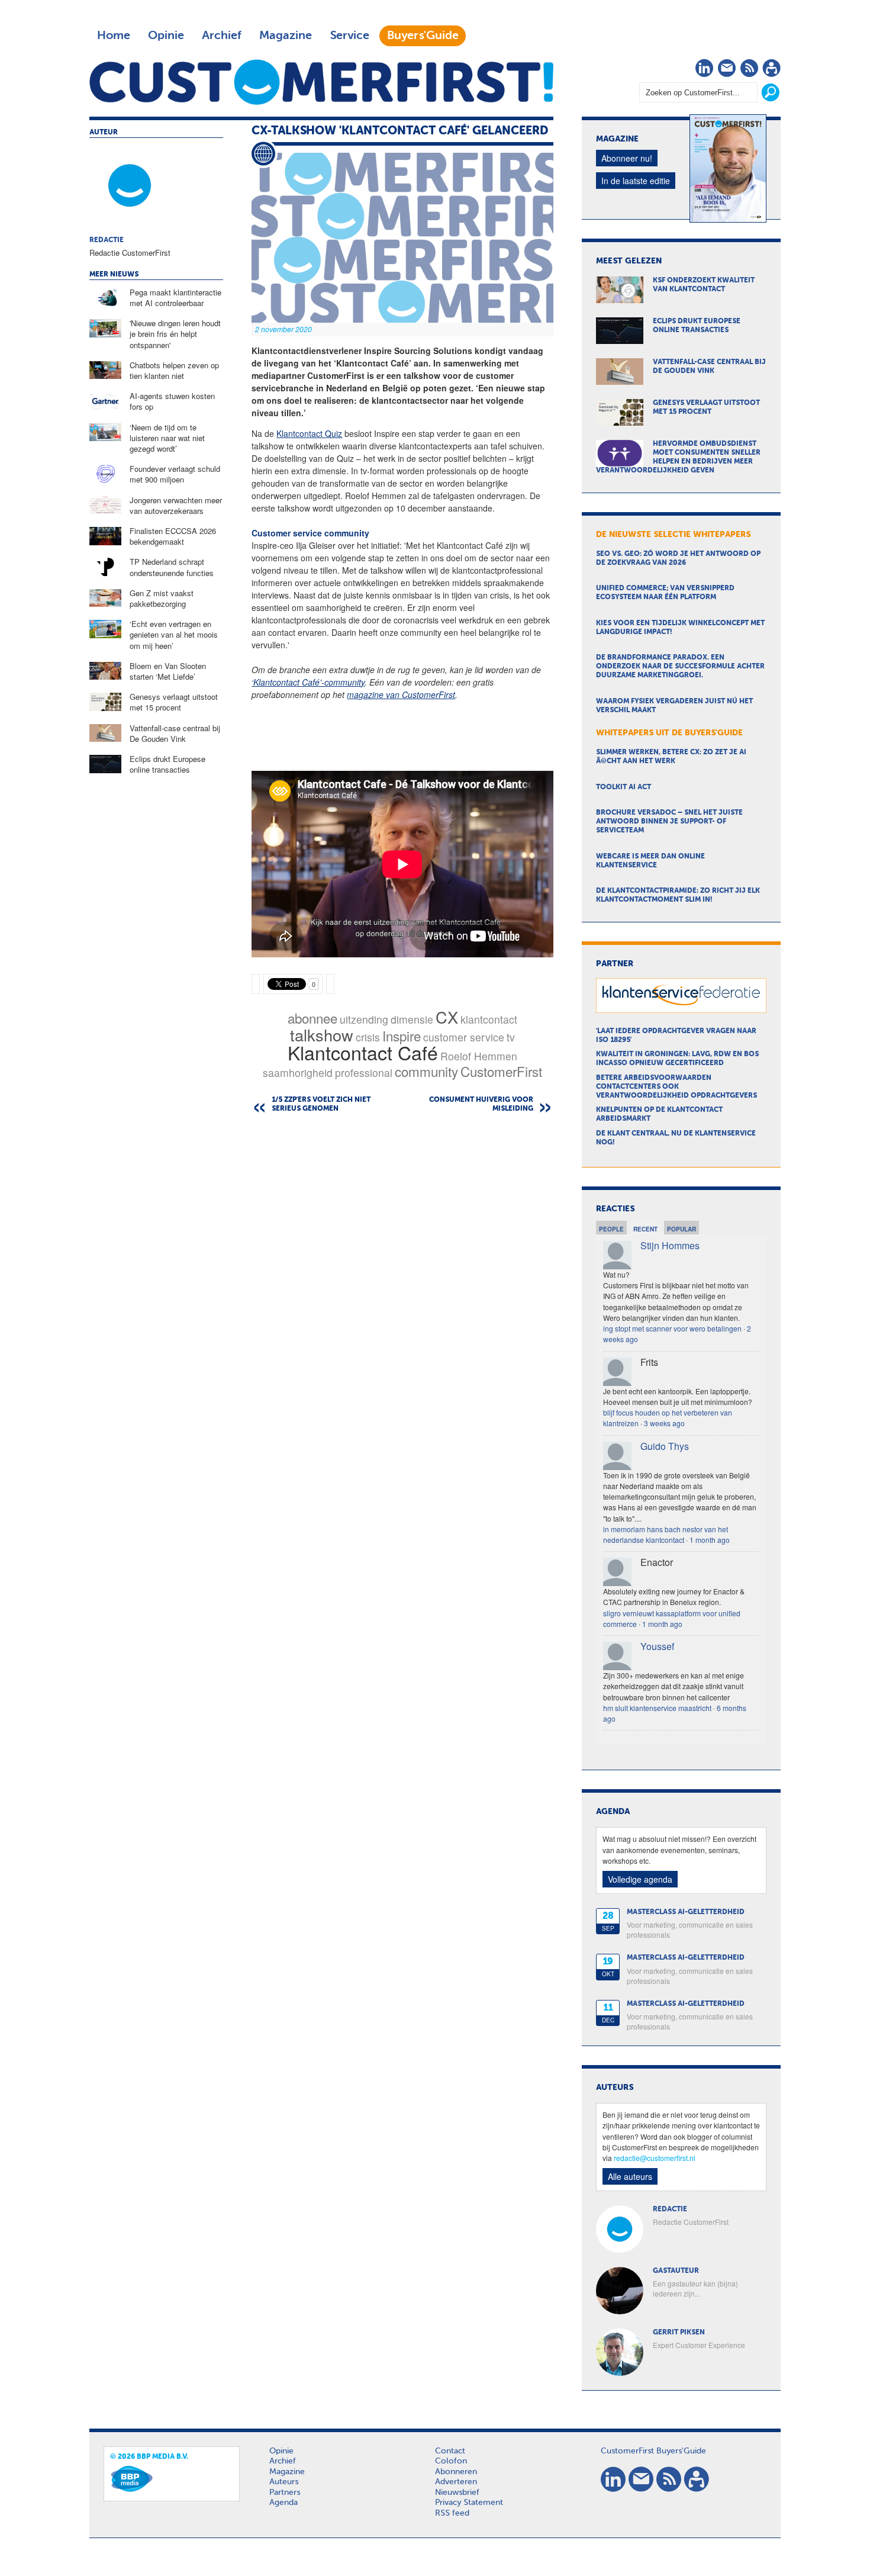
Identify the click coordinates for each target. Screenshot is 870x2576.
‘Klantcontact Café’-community (308, 682)
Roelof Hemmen (479, 1056)
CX (447, 1017)
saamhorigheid (298, 1072)
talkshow (322, 1035)
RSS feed (452, 2513)
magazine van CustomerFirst (401, 694)
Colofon (451, 2461)
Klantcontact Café (363, 1052)
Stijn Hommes (670, 1245)
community (426, 1071)
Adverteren (456, 2482)
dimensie (412, 1019)
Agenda (283, 2503)
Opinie (166, 36)
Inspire (402, 1035)
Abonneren (456, 2472)
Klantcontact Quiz (309, 433)
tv (511, 1037)
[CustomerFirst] (321, 82)
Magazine (286, 36)
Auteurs (284, 2482)
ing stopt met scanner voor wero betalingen (672, 1328)
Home (114, 36)
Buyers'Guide (423, 36)
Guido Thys (665, 1446)
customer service (464, 1037)
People (611, 1229)
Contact (450, 2451)
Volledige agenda (640, 1879)
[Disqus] (402, 1273)
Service (349, 36)
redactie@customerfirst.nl (655, 2158)
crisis (368, 1037)
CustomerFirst (501, 1071)
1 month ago (710, 1540)
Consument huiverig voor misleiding (481, 1104)
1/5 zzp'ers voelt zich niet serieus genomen (321, 1104)
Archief (222, 36)
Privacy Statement (469, 2503)
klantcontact (489, 1019)
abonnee (312, 1018)
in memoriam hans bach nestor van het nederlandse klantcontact (666, 1534)
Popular (681, 1229)
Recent (645, 1229)
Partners (285, 2493)
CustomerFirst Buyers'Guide (653, 2451)
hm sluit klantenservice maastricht (657, 1708)
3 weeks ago (664, 1423)
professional (364, 1072)
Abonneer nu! (627, 158)
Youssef (657, 1646)
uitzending (364, 1019)
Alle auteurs (630, 2176)
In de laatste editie (636, 181)
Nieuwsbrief (457, 2493)
